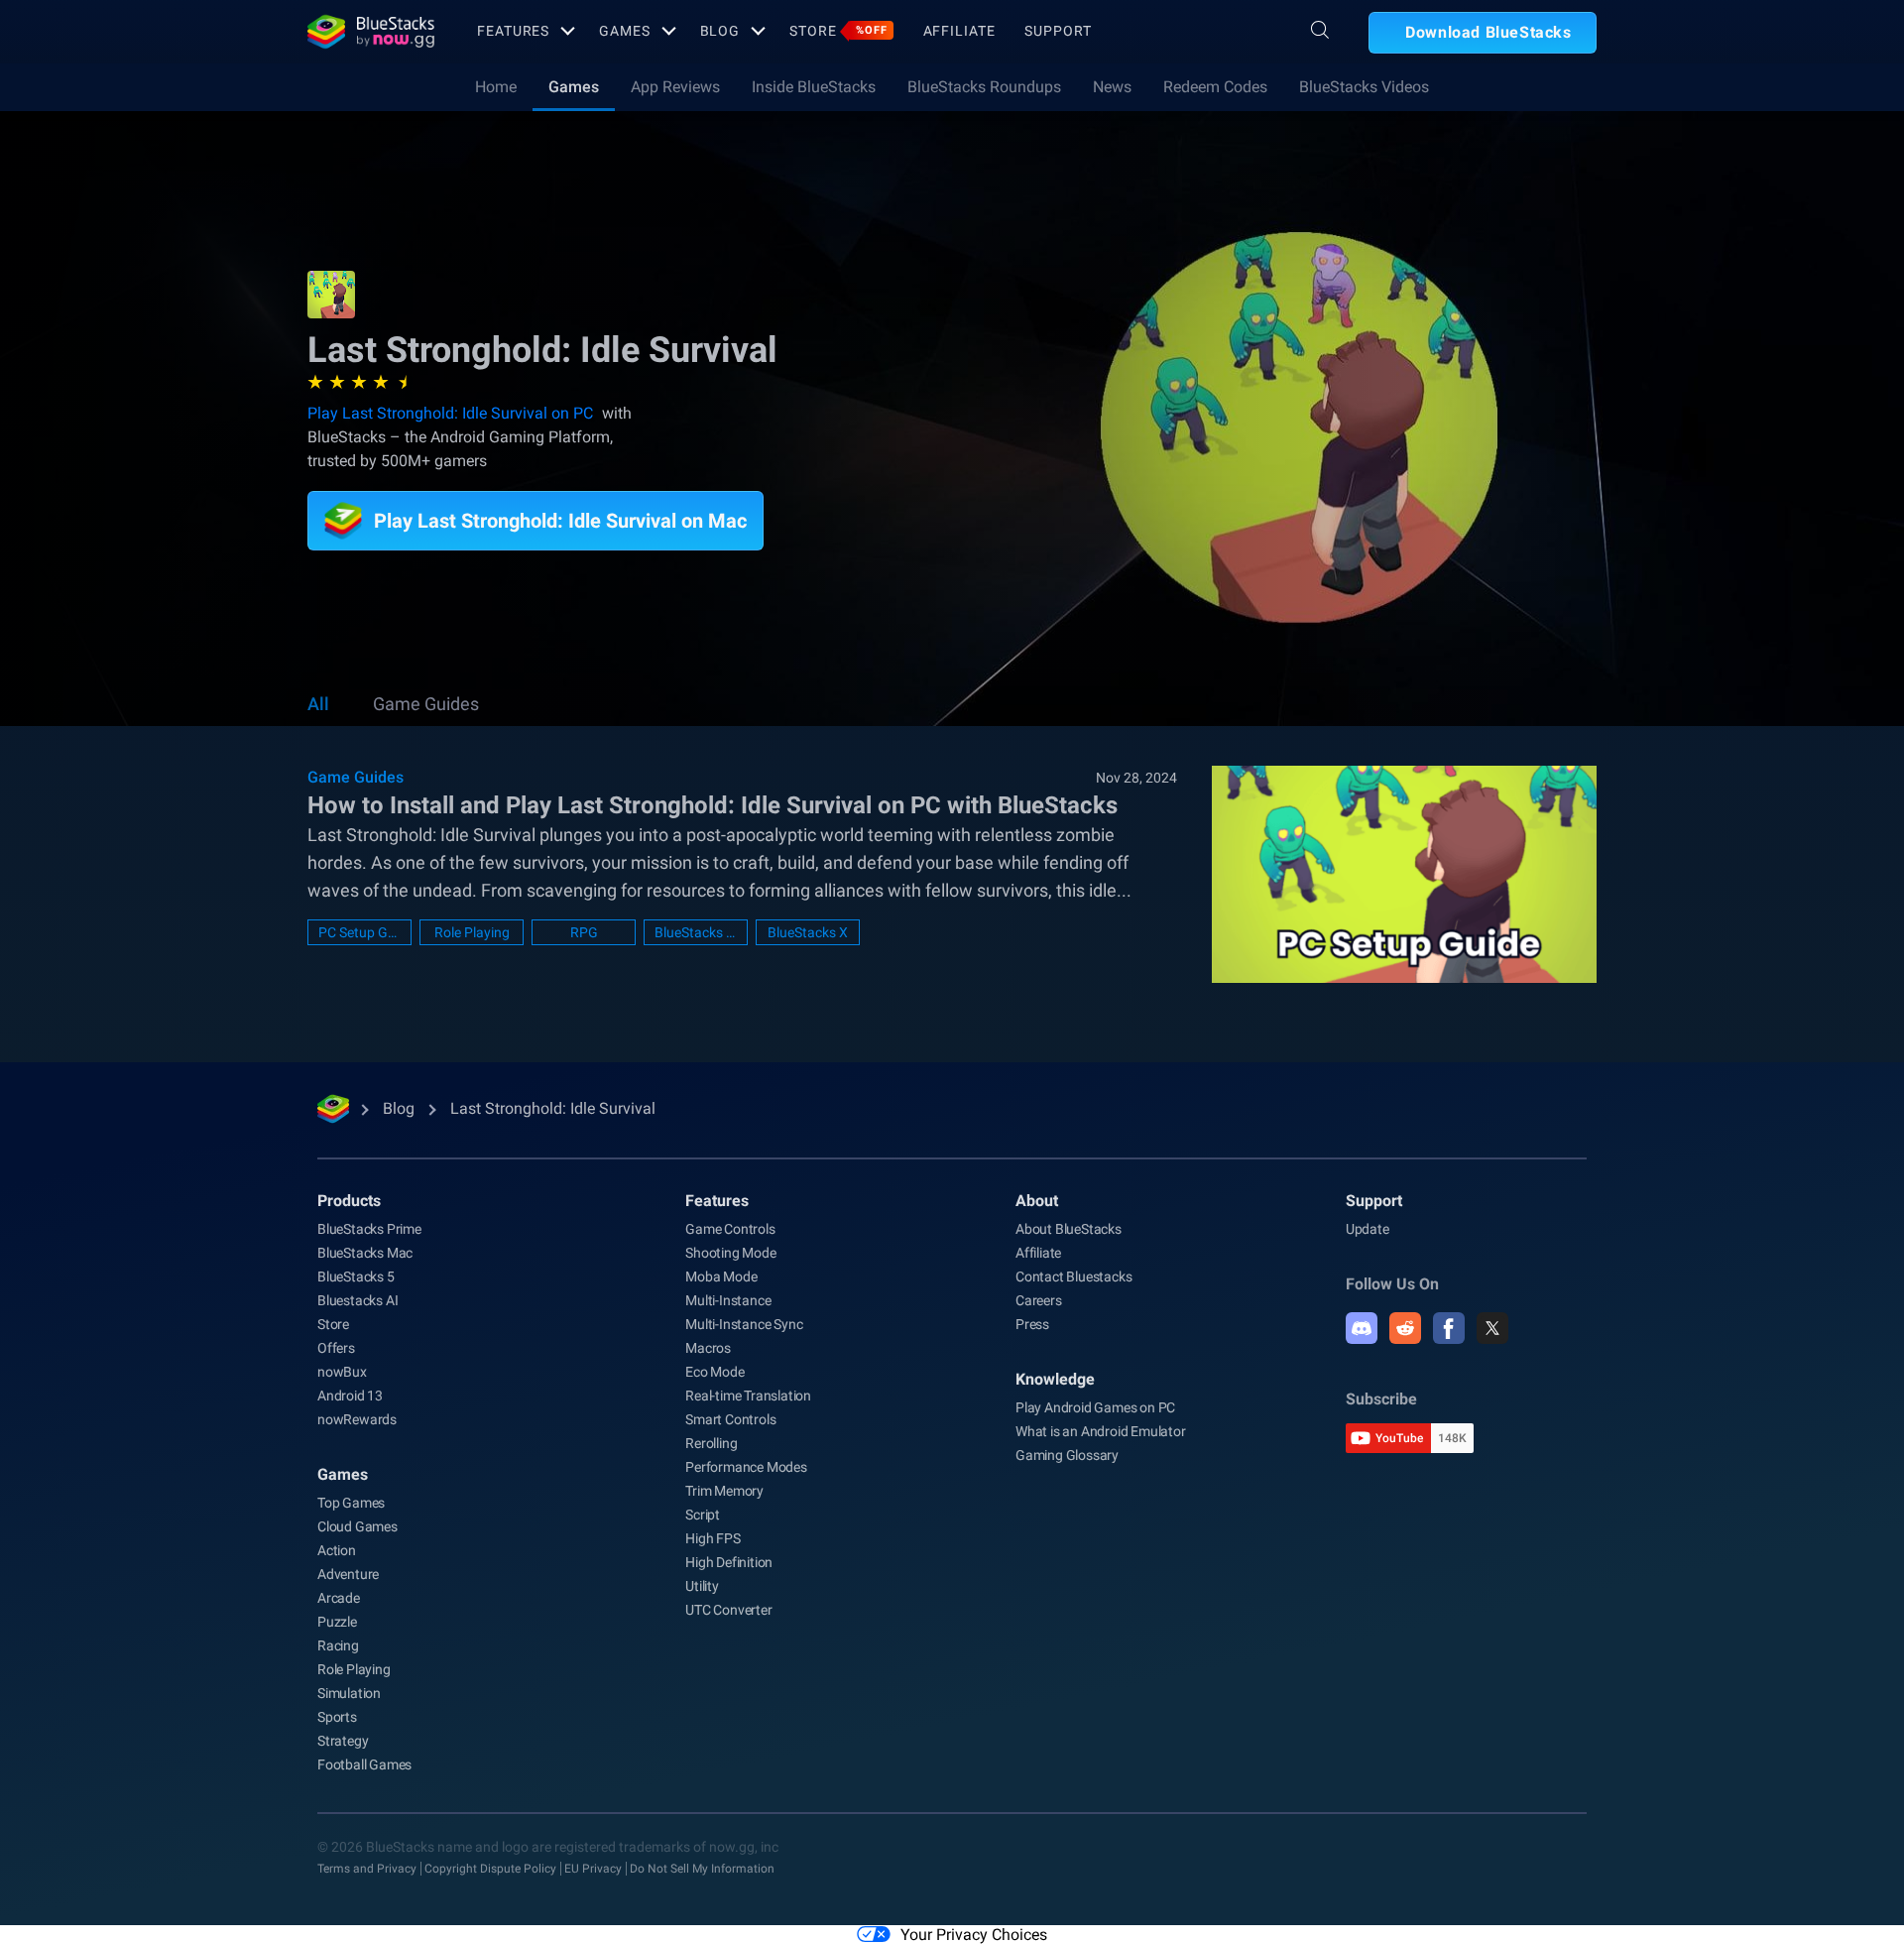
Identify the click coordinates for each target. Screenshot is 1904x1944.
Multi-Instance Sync (744, 1324)
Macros (708, 1348)
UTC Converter (728, 1610)
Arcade (339, 1598)
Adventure (348, 1574)
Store (838, 31)
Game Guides (426, 704)
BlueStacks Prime (369, 1229)
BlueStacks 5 (356, 1276)
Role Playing (472, 932)
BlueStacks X (808, 932)
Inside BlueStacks (814, 87)
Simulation (349, 1693)
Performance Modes (746, 1467)
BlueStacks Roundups (984, 87)
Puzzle (337, 1622)
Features (513, 31)
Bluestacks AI (357, 1300)
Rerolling (711, 1443)
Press (1032, 1324)
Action (337, 1550)
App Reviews (675, 87)
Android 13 (350, 1396)
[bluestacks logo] (371, 32)
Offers (336, 1348)
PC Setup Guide (359, 932)
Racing (338, 1645)
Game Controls (730, 1229)
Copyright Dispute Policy (490, 1869)
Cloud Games (357, 1526)
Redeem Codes (1215, 87)
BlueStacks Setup (696, 932)
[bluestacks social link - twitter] (1492, 1328)
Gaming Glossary (1067, 1455)
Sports (337, 1717)
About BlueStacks (1069, 1229)
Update (1368, 1229)
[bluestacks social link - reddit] (1405, 1328)
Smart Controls (730, 1419)
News (1112, 87)
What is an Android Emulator (1101, 1431)
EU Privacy (593, 1869)
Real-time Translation (748, 1396)
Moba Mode (721, 1276)
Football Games (364, 1764)
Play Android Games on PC (1095, 1407)
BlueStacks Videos (1364, 87)
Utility (702, 1586)
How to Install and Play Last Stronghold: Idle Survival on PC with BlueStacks (713, 805)
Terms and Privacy (367, 1869)
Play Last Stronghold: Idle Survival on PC (450, 413)
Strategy (343, 1741)
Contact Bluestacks (1073, 1276)
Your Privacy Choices (974, 1935)
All (318, 704)
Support (1058, 31)
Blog (720, 31)
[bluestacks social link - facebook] (1449, 1328)
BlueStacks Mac (365, 1253)
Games (624, 31)
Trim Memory (724, 1491)
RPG (584, 932)
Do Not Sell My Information (702, 1869)
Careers (1039, 1300)
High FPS (713, 1538)
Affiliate (959, 31)
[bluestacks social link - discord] (1362, 1328)
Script (703, 1515)
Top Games (351, 1503)
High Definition (729, 1562)
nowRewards (357, 1419)
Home (496, 87)
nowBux (342, 1372)
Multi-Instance (728, 1300)
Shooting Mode (730, 1253)
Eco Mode (714, 1372)
